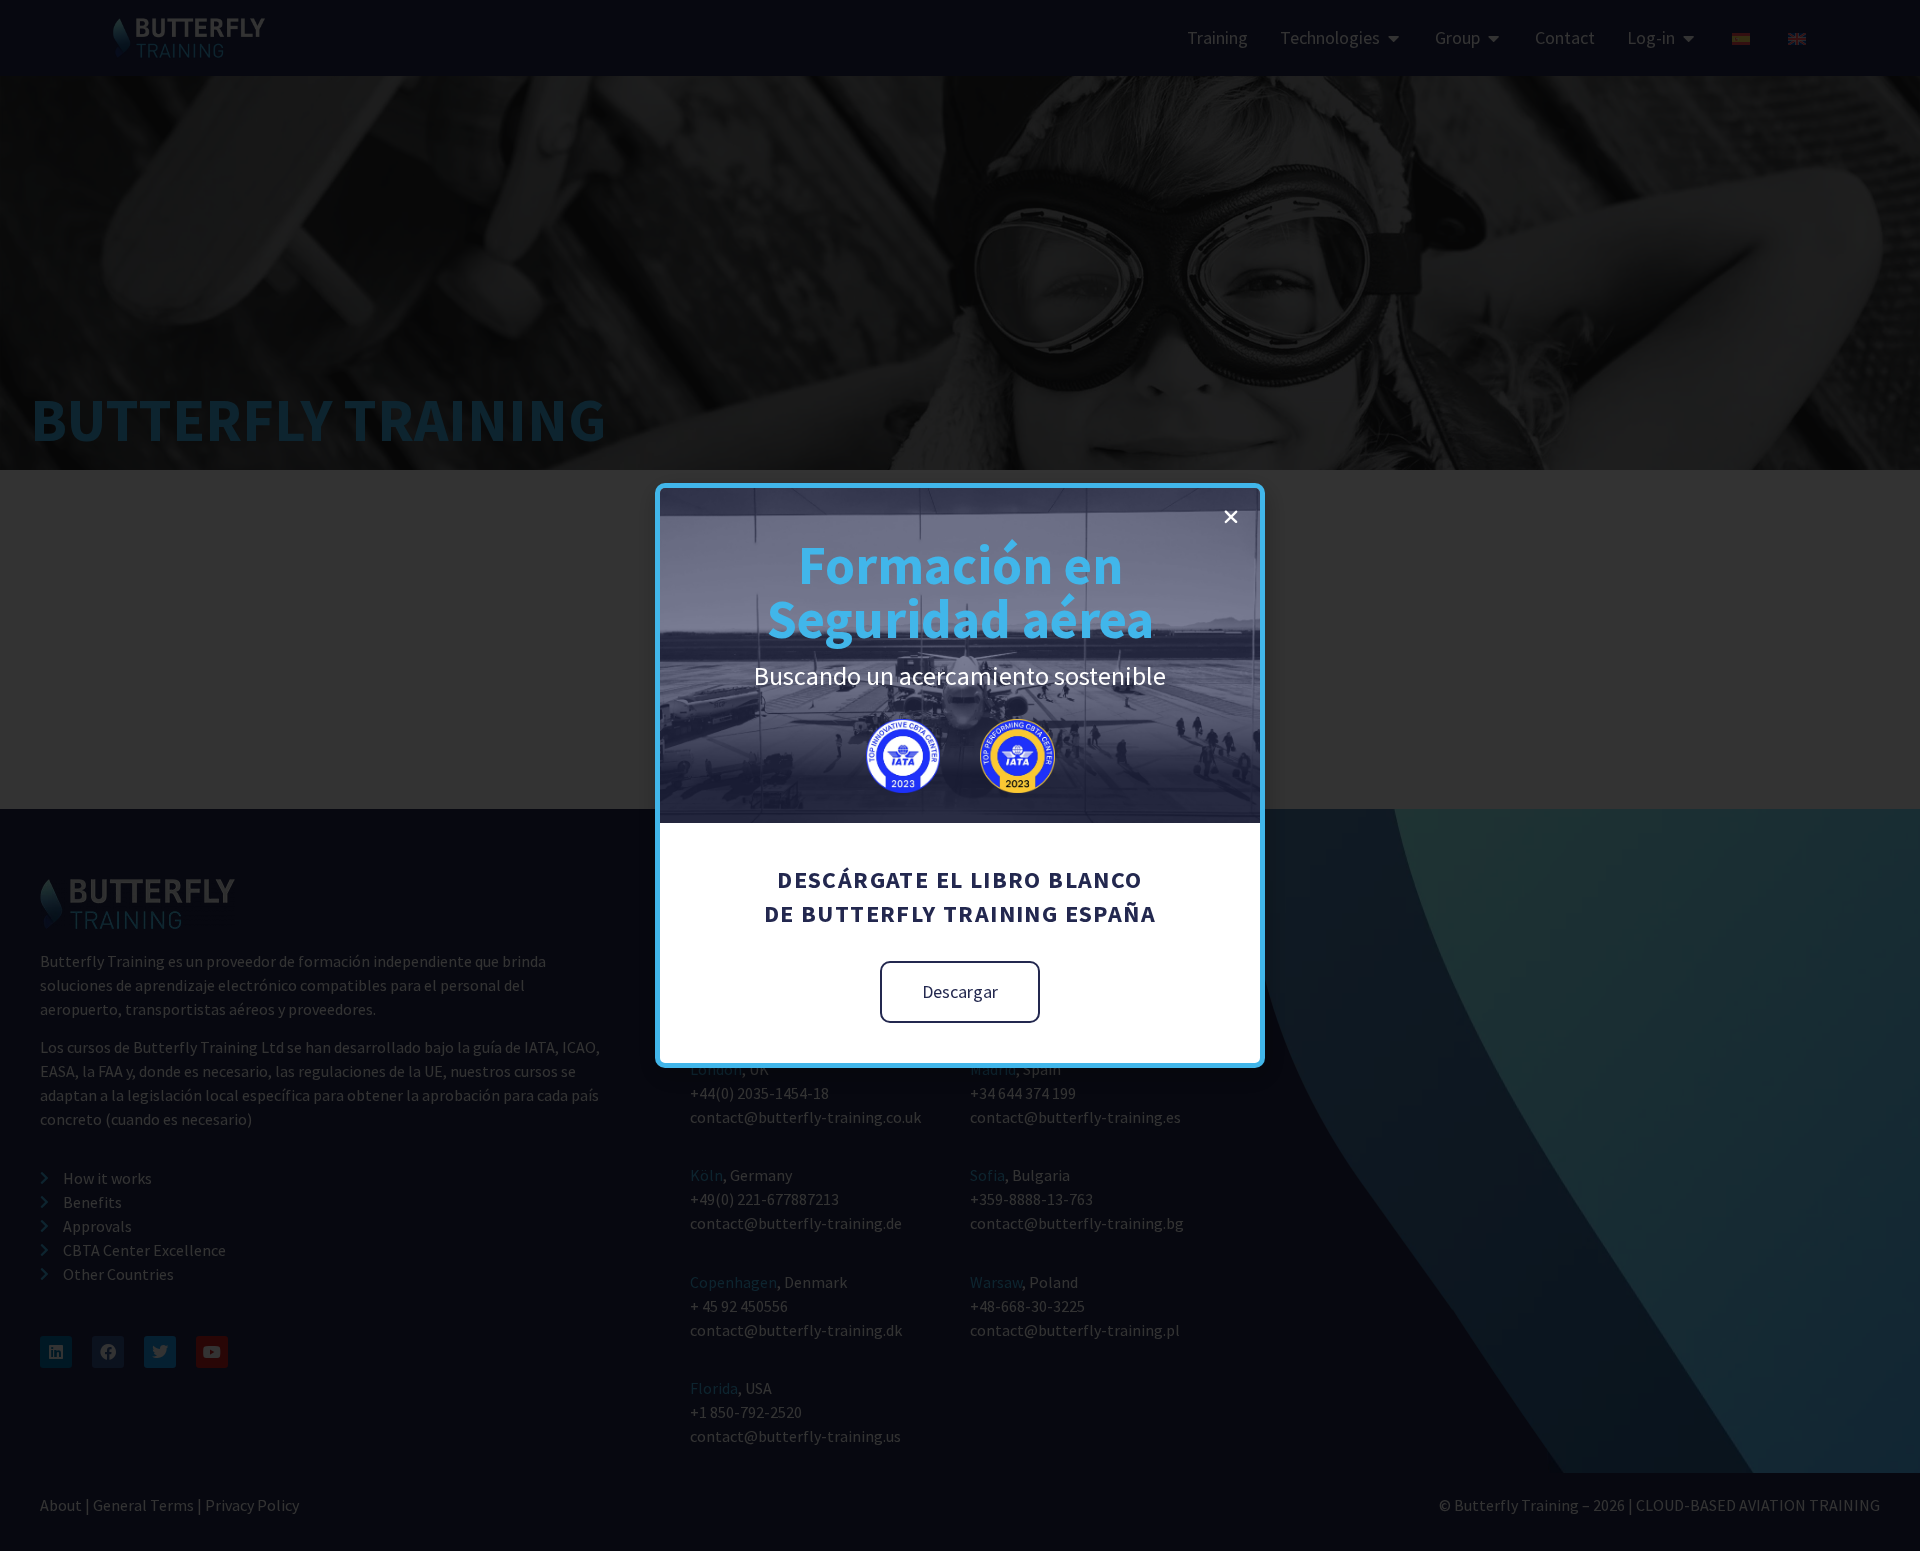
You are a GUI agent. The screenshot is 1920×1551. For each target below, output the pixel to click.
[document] (960, 775)
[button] (1231, 517)
